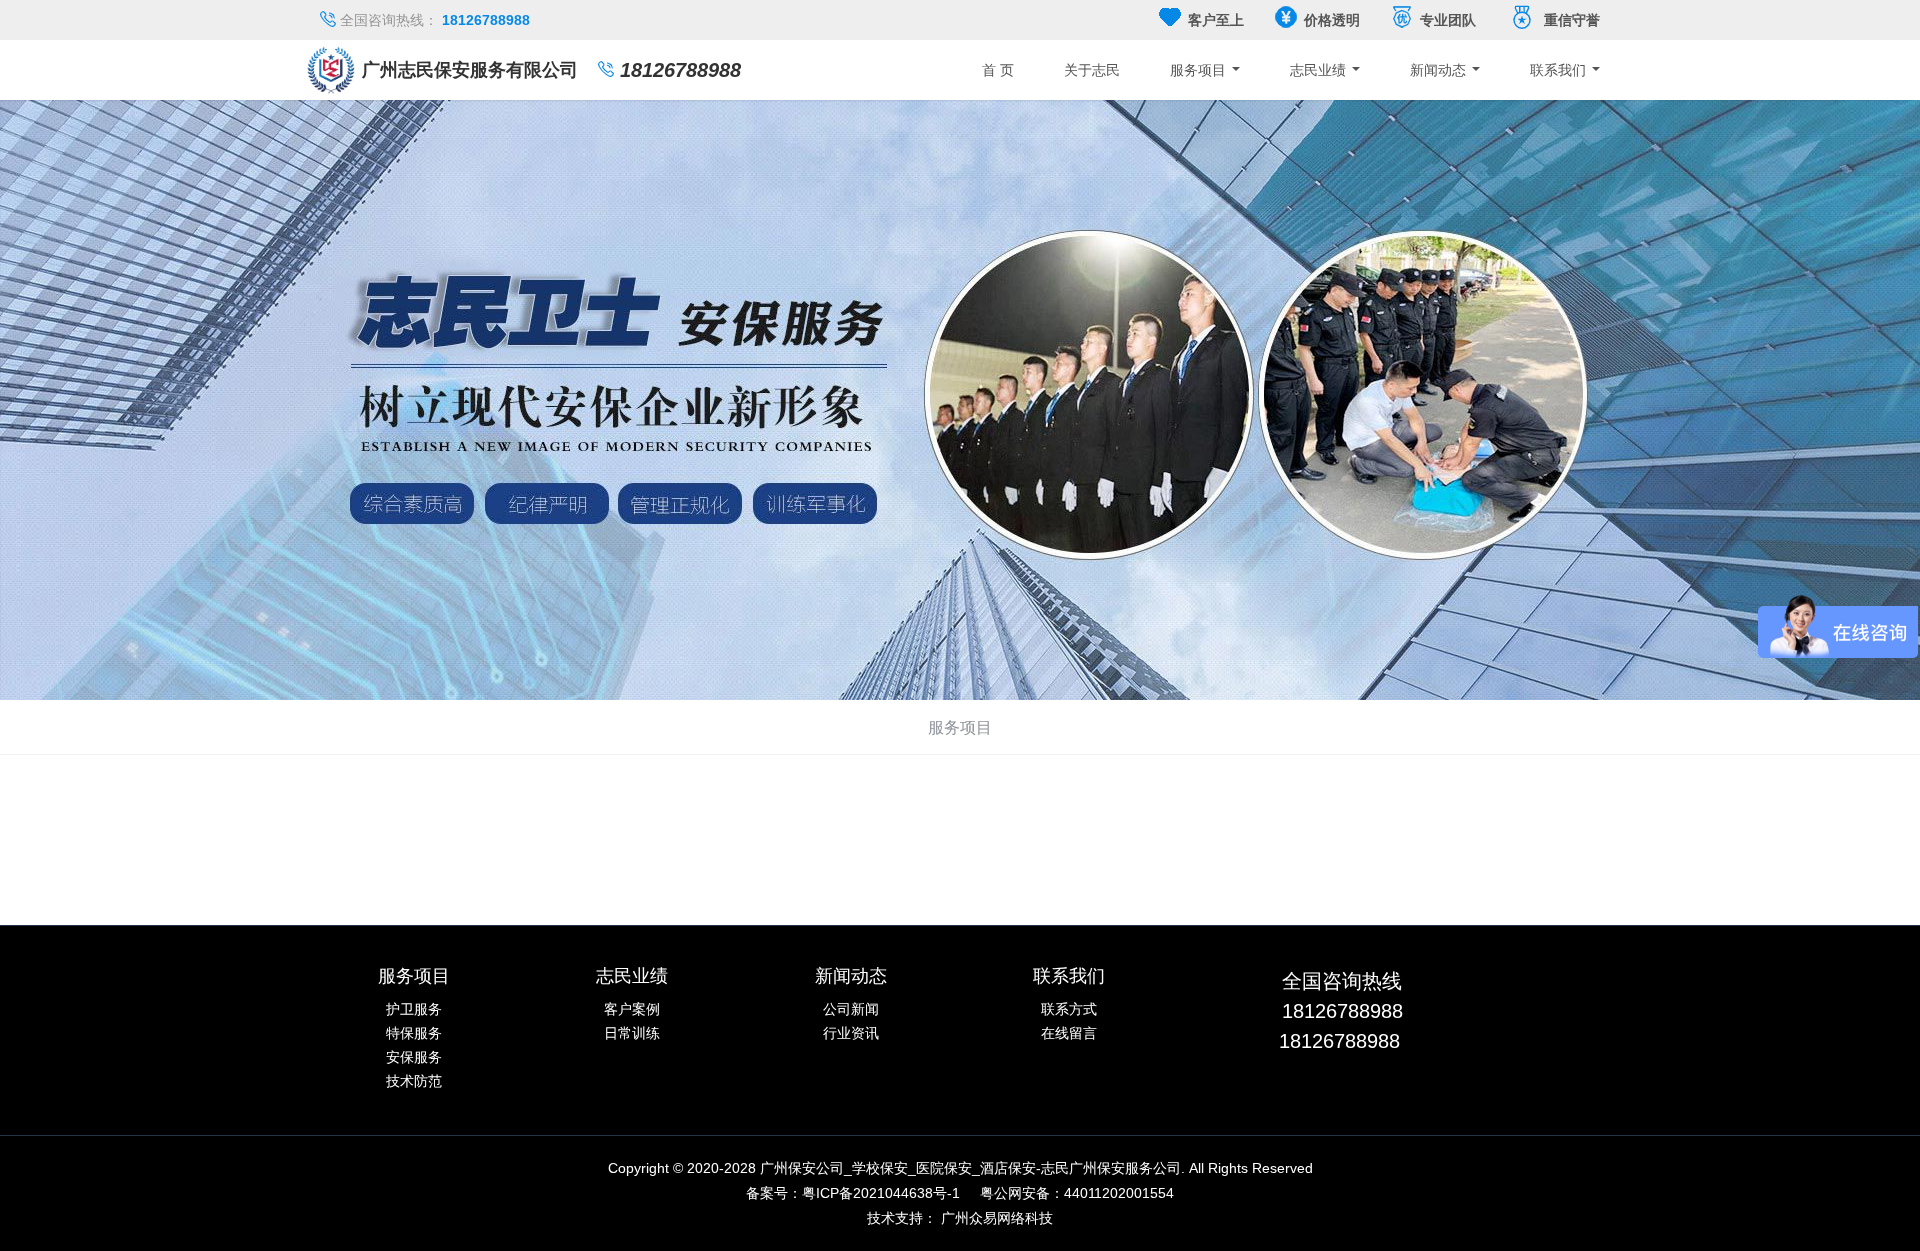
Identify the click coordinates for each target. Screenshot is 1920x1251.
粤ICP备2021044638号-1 (881, 1193)
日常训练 (632, 1033)
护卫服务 (414, 1009)
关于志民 (1092, 70)
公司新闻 (851, 1009)
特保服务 (414, 1033)
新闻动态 (1440, 70)
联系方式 (1069, 1009)
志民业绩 (1320, 70)
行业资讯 (851, 1033)
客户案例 (632, 1009)
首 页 (998, 70)
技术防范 (414, 1081)
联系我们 (1560, 70)
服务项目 (1200, 70)
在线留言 (1069, 1033)
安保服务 (414, 1057)
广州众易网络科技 (997, 1218)
